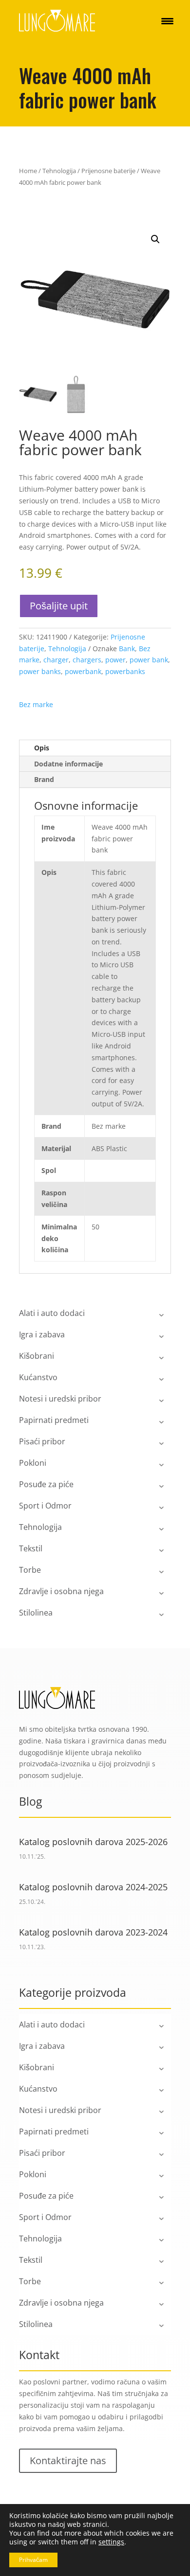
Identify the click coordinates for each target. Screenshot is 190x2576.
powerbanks (125, 671)
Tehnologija (59, 171)
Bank (127, 648)
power (115, 660)
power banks (40, 671)
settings (111, 2542)
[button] (155, 239)
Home (28, 171)
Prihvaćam (33, 2560)
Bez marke (36, 704)
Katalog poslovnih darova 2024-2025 (93, 1887)
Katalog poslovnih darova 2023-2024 (93, 1932)
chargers (87, 660)
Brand (44, 779)
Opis (42, 748)
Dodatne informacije (68, 764)
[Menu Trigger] (167, 21)
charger (56, 660)
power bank (149, 660)
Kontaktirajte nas (68, 2461)
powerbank (83, 671)
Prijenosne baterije (108, 171)
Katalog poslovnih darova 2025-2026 (93, 1842)
